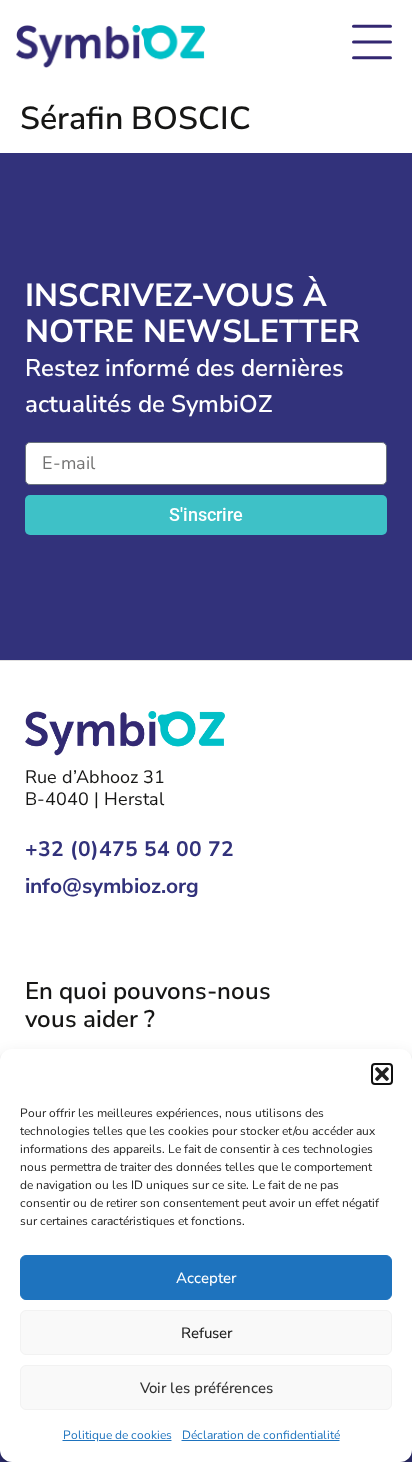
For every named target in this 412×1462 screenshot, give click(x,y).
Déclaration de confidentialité (261, 1435)
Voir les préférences (206, 1388)
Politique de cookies (117, 1435)
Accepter (206, 1278)
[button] (382, 1074)
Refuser (206, 1333)
